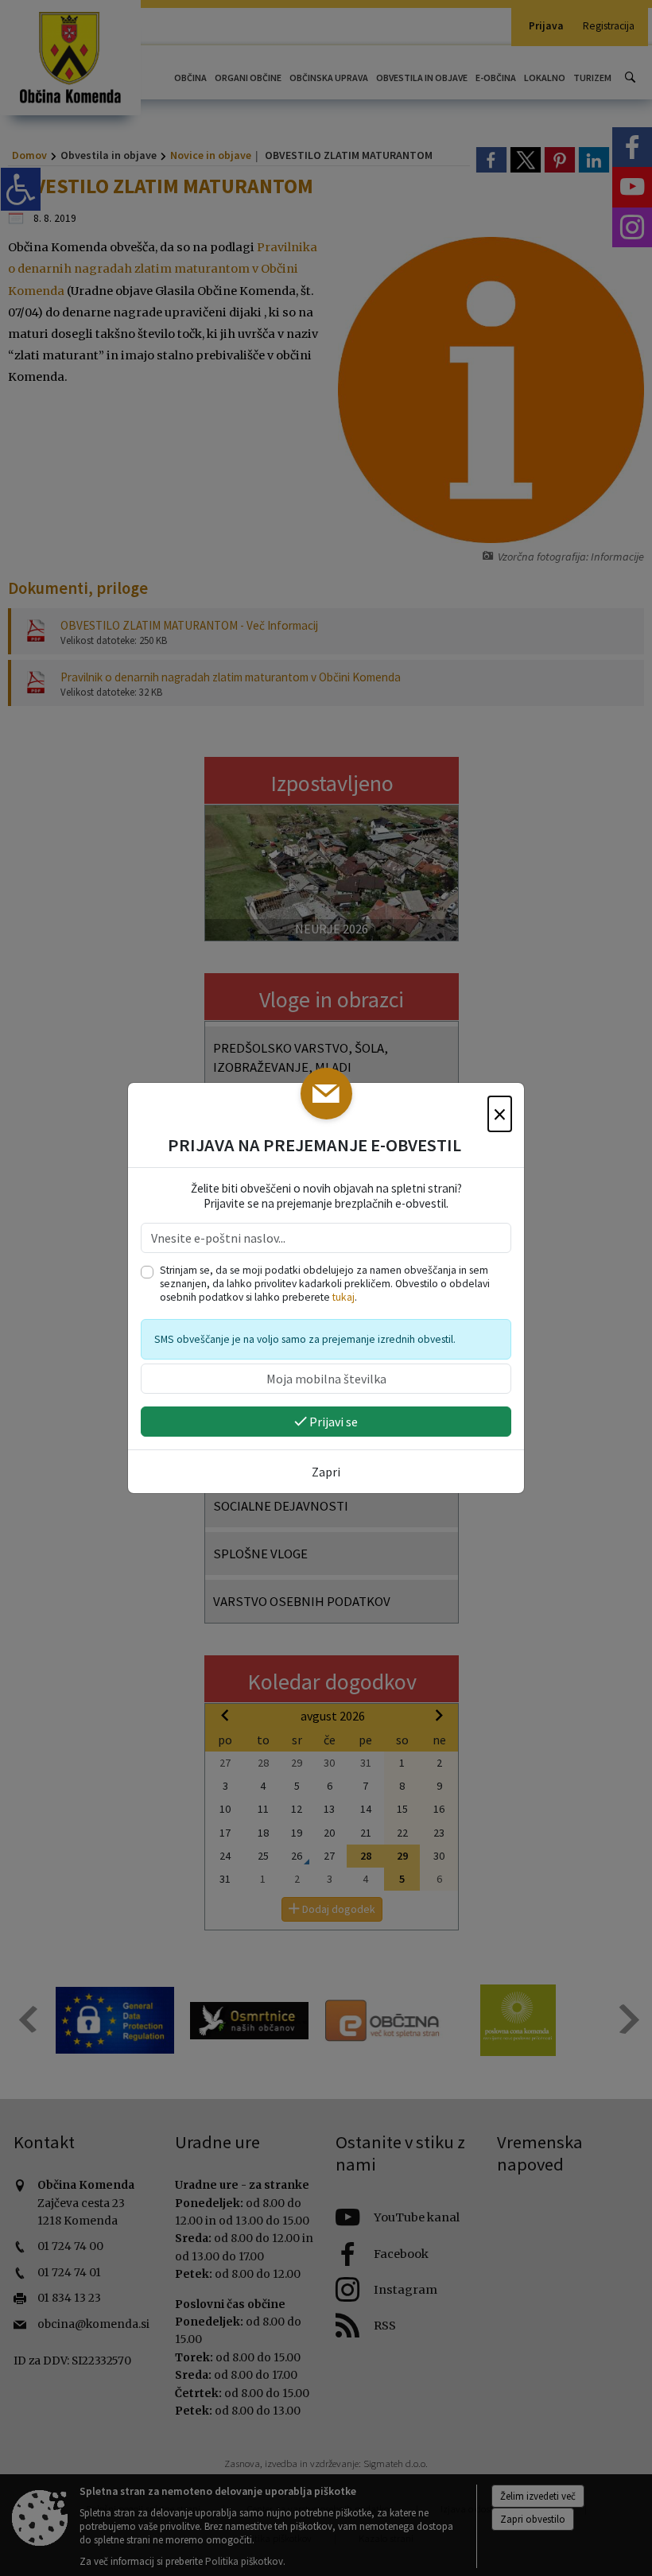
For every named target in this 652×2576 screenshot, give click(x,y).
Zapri (326, 1472)
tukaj (343, 1297)
